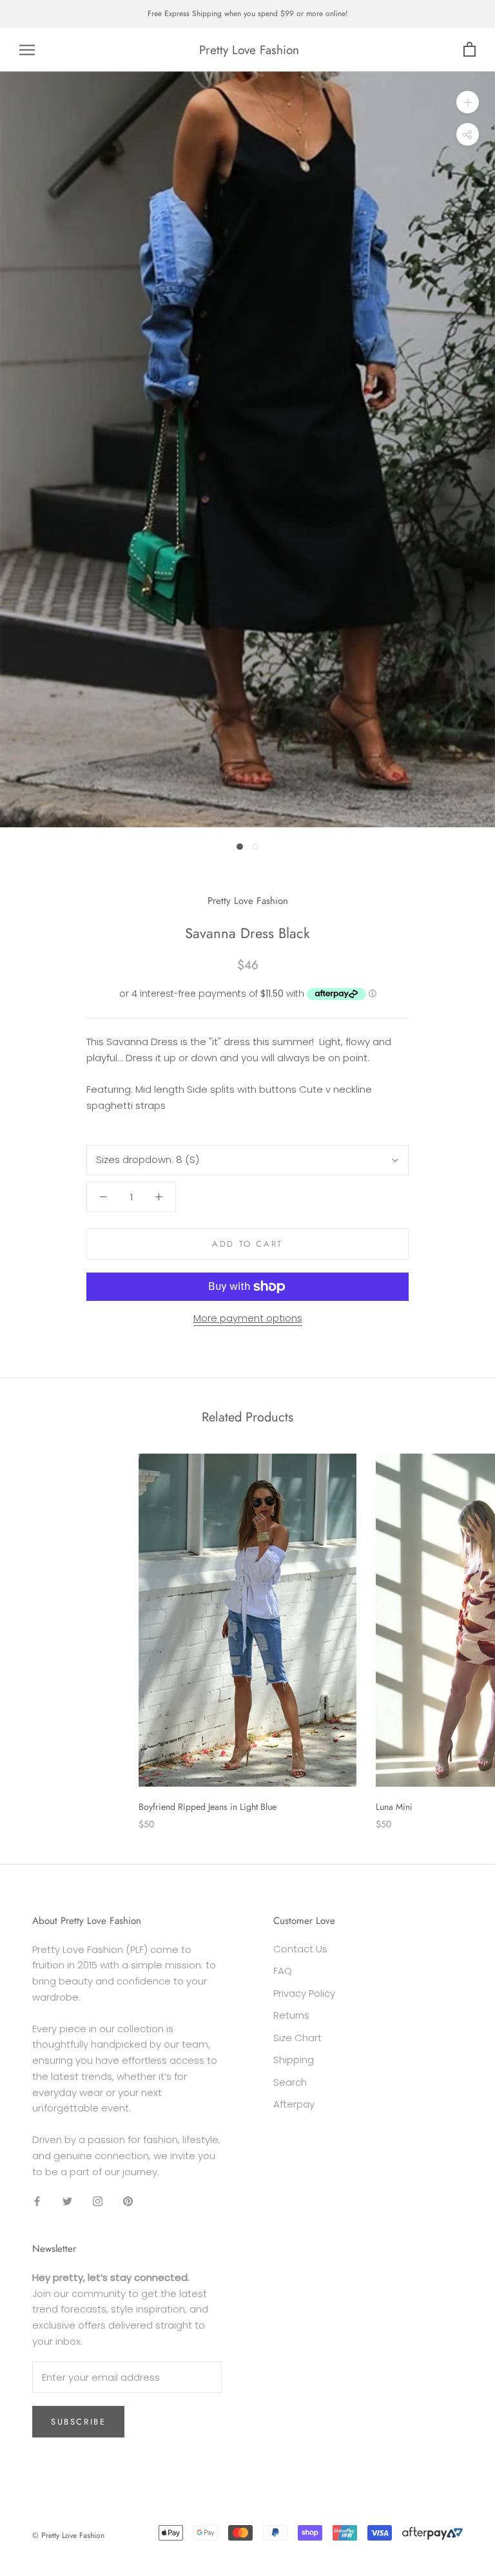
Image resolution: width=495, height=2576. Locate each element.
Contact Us (300, 1949)
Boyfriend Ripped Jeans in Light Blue (208, 1807)
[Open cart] (470, 50)
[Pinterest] (128, 2201)
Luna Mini (394, 1807)
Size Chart (297, 2038)
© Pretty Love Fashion (68, 2535)
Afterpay (294, 2104)
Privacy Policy (304, 1993)
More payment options (248, 1318)
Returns (291, 2015)
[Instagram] (98, 2201)
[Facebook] (37, 2201)
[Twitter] (67, 2201)
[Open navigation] (27, 50)
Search (290, 2082)
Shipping (294, 2060)
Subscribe (78, 2422)
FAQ (283, 1971)
